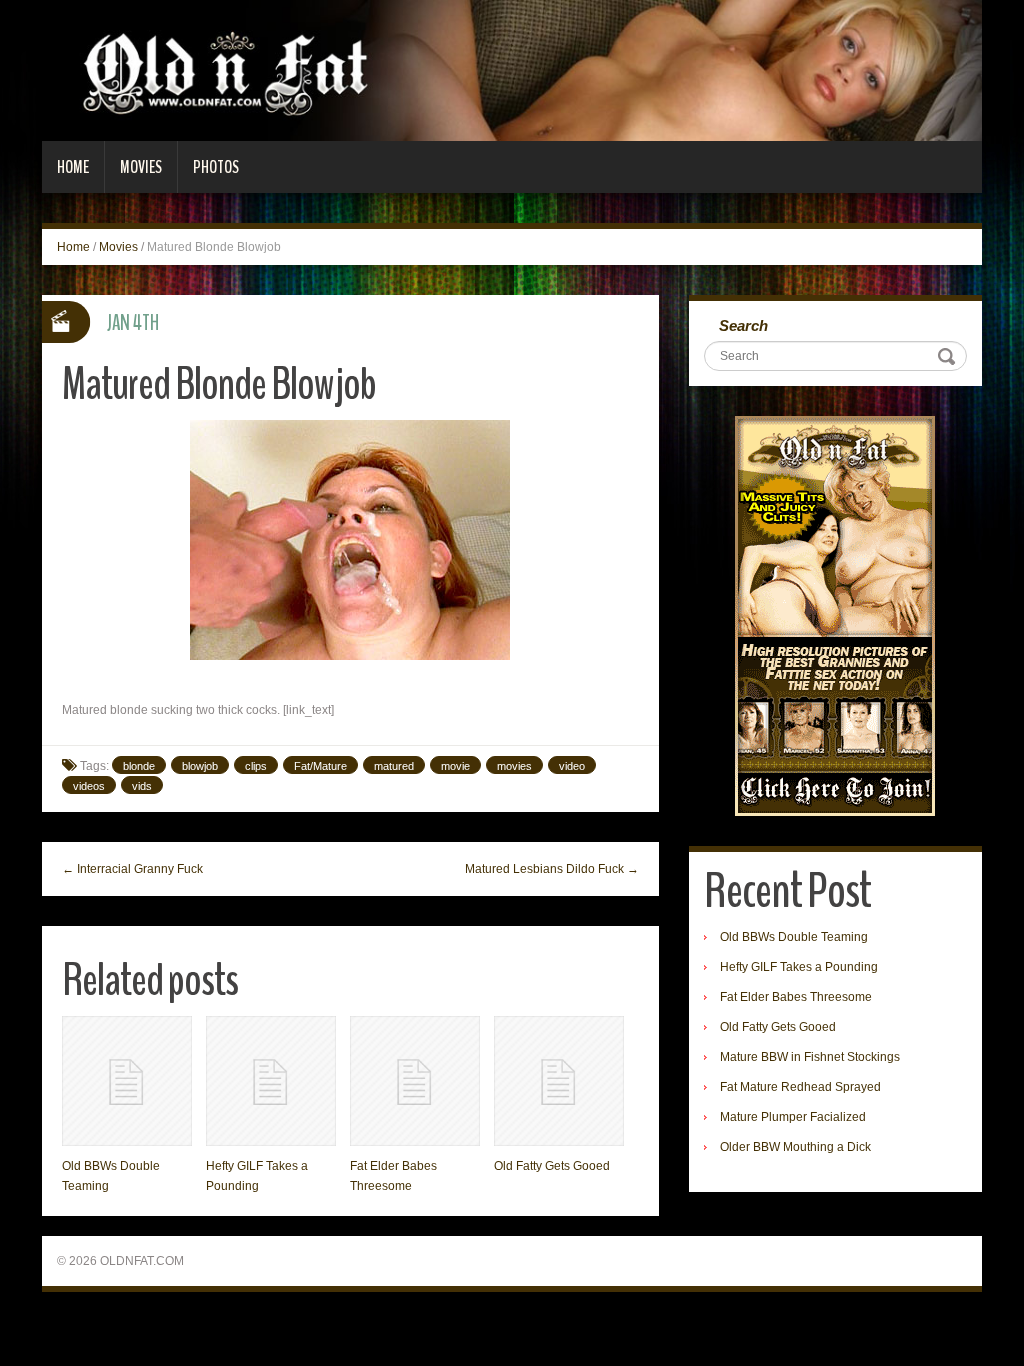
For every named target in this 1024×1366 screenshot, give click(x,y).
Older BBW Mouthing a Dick (795, 1147)
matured (394, 766)
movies (514, 766)
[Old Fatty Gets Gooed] (559, 1081)
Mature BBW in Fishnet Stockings (810, 1057)
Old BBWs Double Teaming (794, 937)
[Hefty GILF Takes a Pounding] (271, 1081)
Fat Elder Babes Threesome (796, 997)
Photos (216, 167)
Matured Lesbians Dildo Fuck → (552, 869)
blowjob (200, 766)
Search (743, 325)
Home (73, 167)
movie (455, 766)
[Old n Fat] (512, 70)
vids (142, 786)
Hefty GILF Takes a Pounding (799, 967)
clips (256, 766)
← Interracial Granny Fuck (132, 869)
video (572, 766)
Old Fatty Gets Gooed (552, 1166)
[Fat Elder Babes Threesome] (415, 1081)
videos (89, 786)
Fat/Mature (320, 766)
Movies (141, 167)
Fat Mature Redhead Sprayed (800, 1087)
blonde (139, 766)
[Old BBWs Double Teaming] (127, 1081)
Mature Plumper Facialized (793, 1117)
